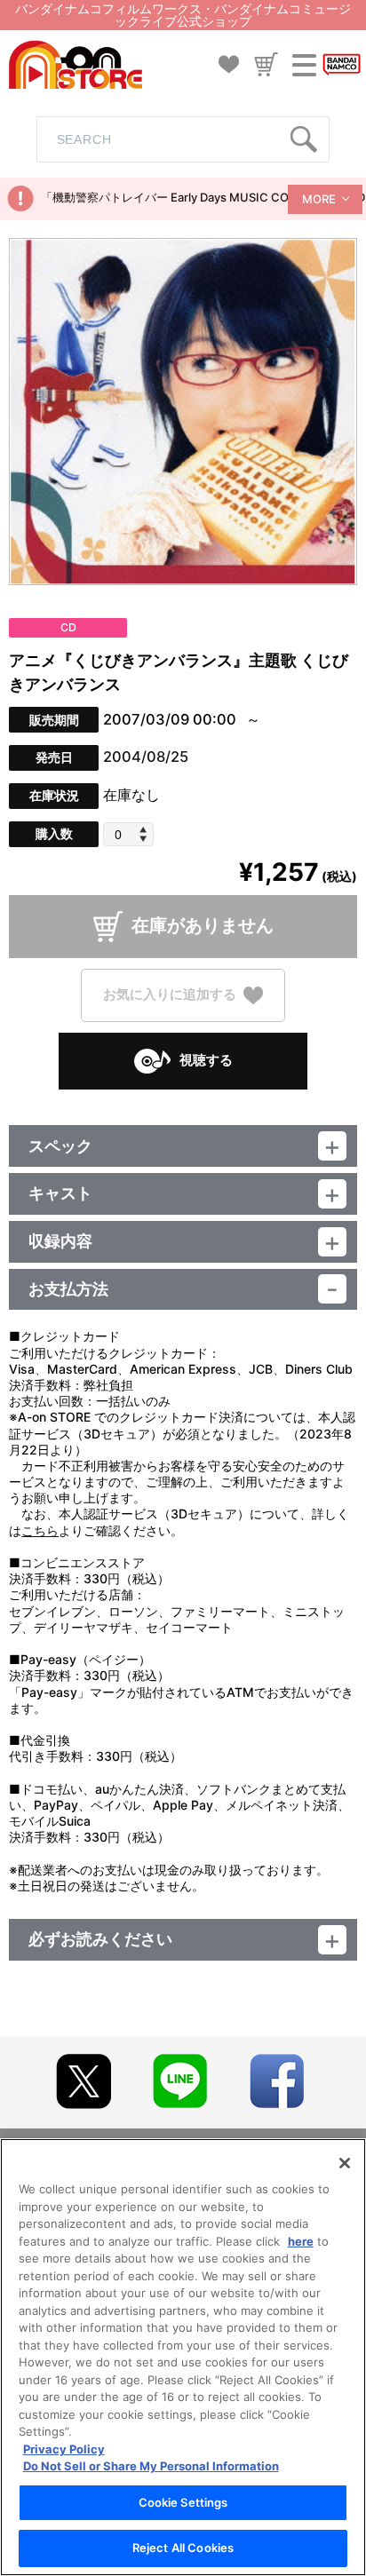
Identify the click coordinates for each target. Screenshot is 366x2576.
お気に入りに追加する (170, 994)
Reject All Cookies (183, 2548)
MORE (319, 199)
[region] (183, 2357)
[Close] (345, 2163)
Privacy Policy (64, 2449)
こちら (40, 1530)
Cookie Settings (183, 2502)
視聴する (206, 1060)
